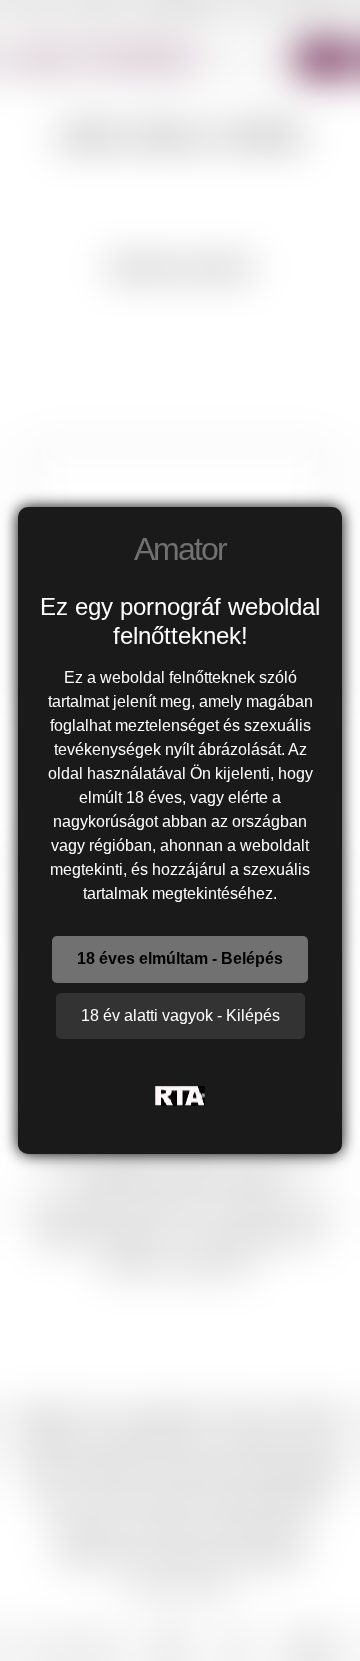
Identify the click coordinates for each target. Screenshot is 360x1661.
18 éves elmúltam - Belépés (180, 958)
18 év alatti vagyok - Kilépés (180, 1015)
